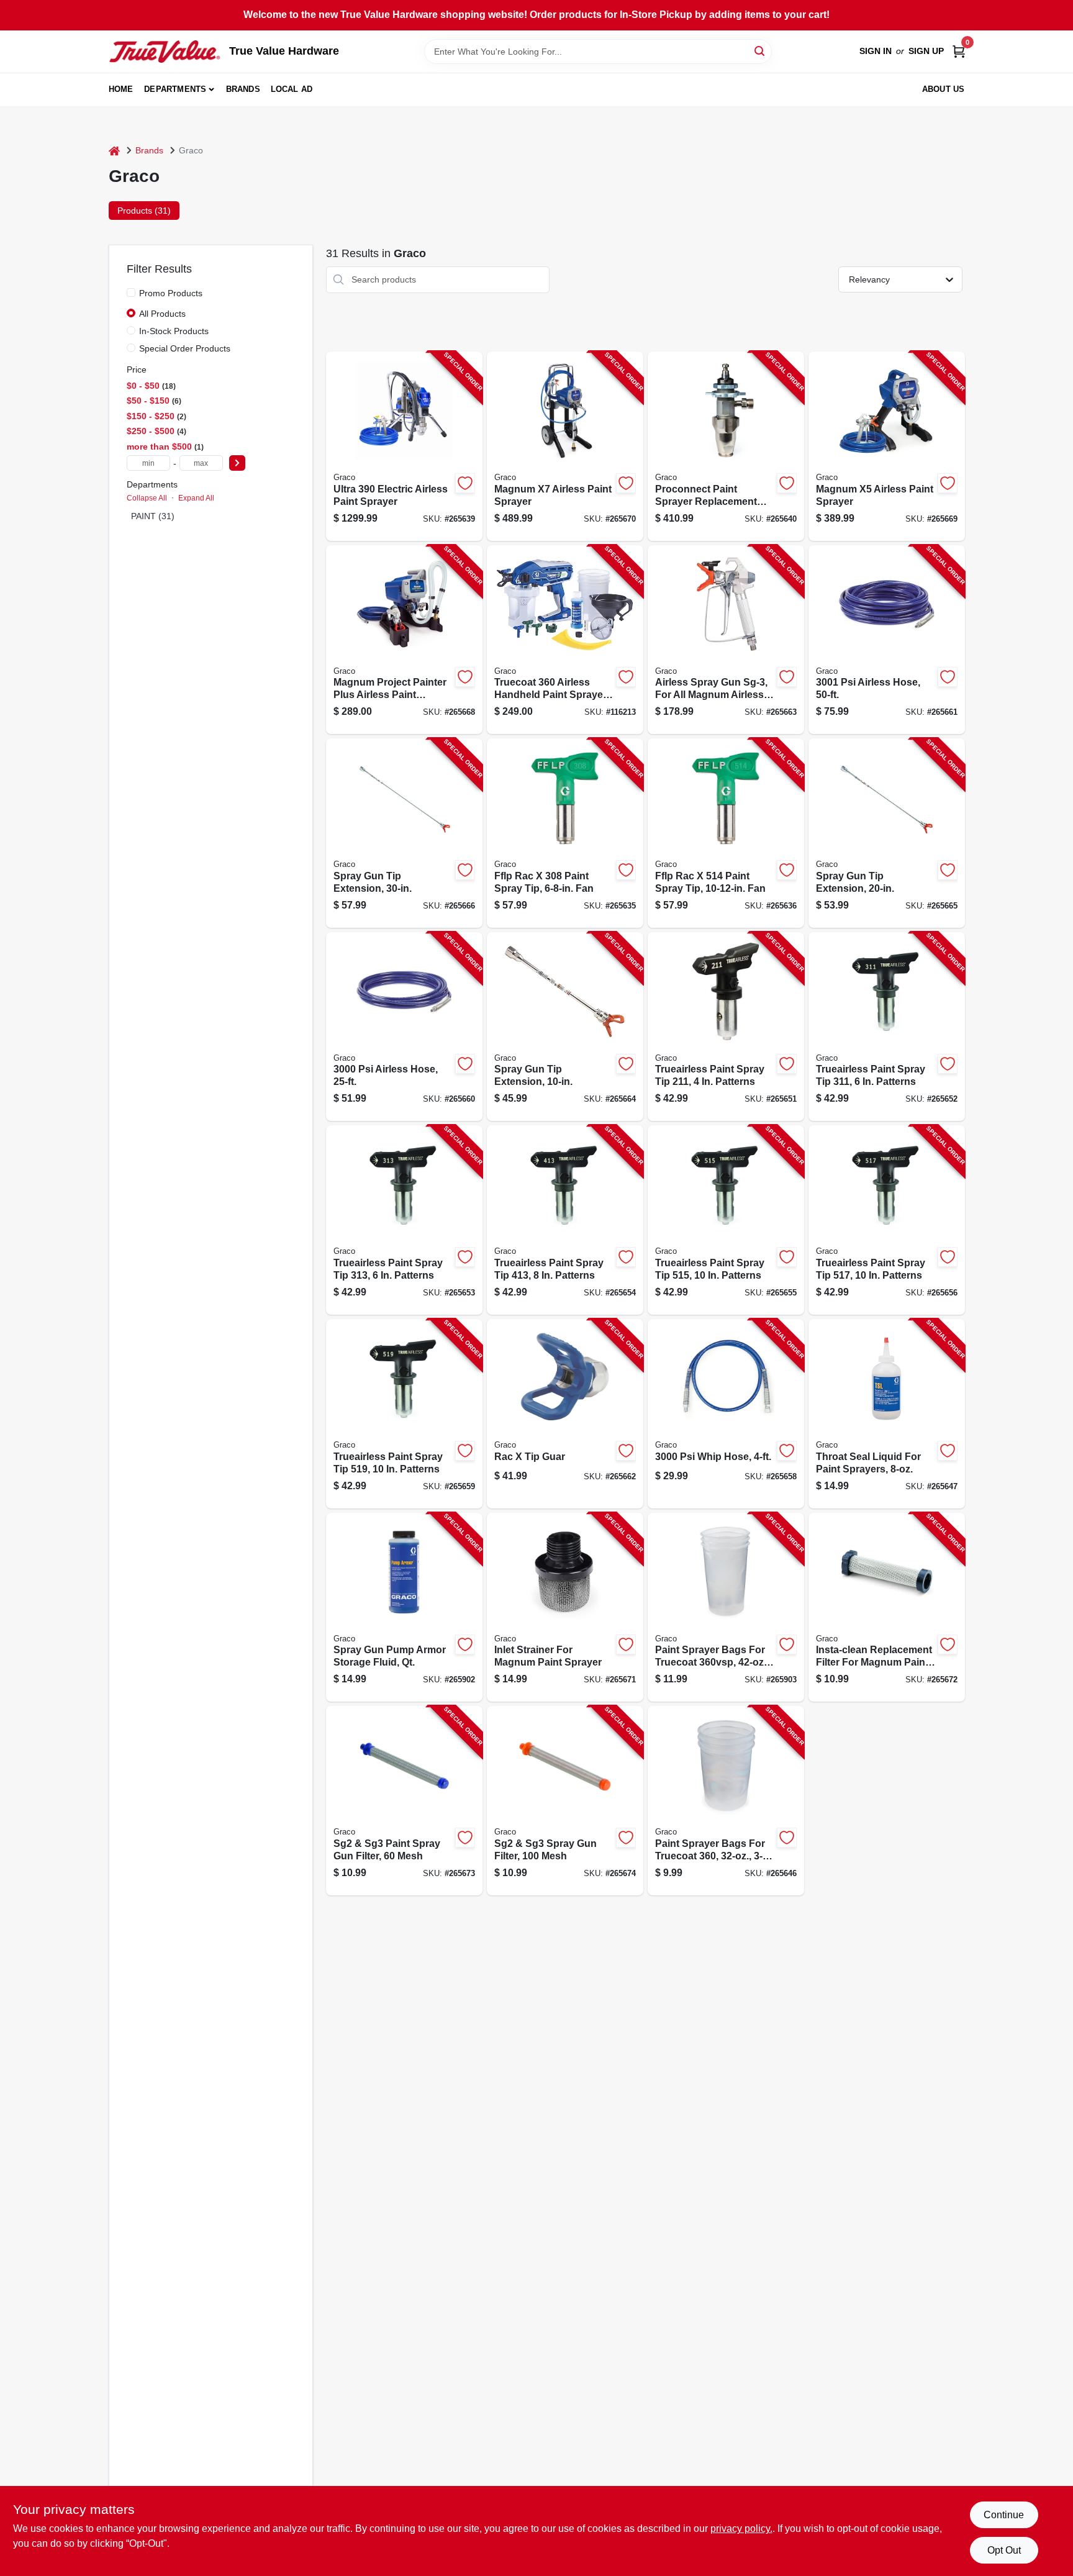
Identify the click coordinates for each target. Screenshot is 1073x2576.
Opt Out (1004, 2550)
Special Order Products (185, 348)
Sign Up (926, 51)
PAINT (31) (153, 516)
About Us (944, 89)
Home (121, 89)
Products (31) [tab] (144, 211)
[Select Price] (237, 463)
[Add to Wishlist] (465, 483)
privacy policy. (741, 2528)
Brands (243, 89)
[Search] (760, 51)
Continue (1004, 2515)
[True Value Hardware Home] (165, 52)
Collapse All (147, 498)
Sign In (876, 51)
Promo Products (171, 293)
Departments (175, 89)
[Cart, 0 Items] (959, 51)
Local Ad (292, 89)
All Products (162, 314)
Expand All (196, 498)
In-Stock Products (174, 331)
